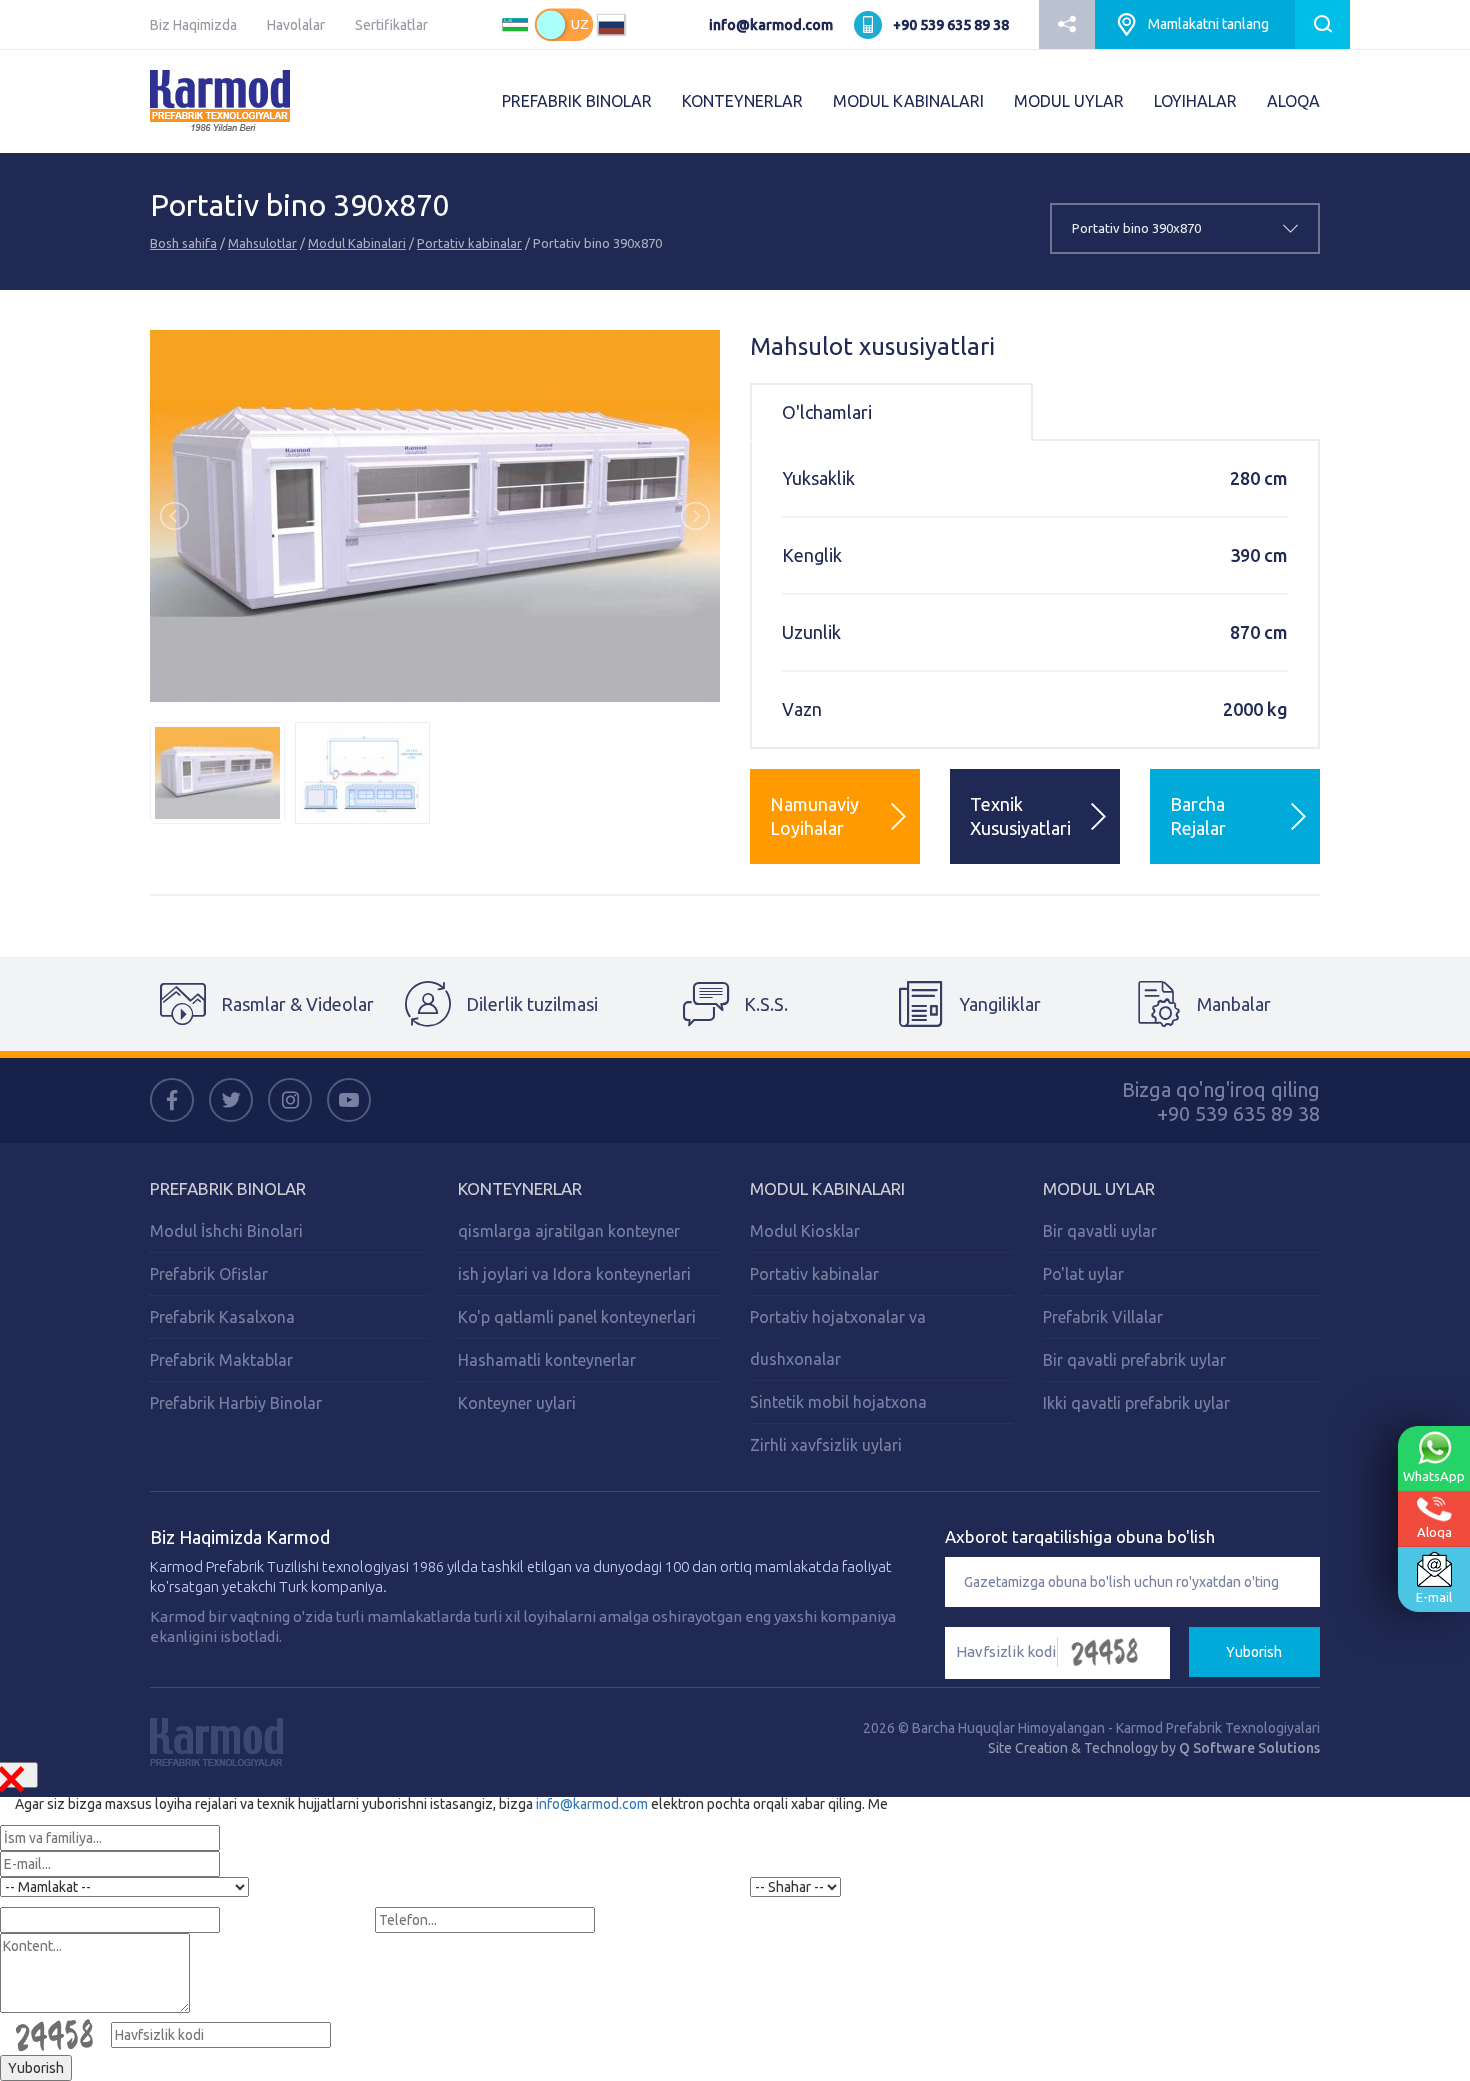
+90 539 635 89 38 (951, 25)
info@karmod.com (771, 25)
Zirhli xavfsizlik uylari (826, 1445)
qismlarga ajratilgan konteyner (569, 1231)
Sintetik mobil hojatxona (838, 1402)
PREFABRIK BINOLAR (577, 101)
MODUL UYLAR (1069, 101)
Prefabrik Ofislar (209, 1274)
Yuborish (1254, 1652)
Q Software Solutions (1249, 1748)
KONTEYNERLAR (742, 101)
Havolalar (296, 25)
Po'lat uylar (1083, 1274)
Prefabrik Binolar (228, 1188)
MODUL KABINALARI (908, 101)
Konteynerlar (520, 1188)
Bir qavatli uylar (1100, 1231)
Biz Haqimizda (193, 25)
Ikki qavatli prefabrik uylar (1136, 1403)
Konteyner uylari (517, 1403)
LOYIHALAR (1195, 101)
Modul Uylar (1099, 1188)
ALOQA (1293, 101)
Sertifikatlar (391, 25)
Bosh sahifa (183, 243)
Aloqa (1434, 1532)
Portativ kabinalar (469, 243)
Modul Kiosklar (805, 1231)
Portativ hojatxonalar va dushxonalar (838, 1338)
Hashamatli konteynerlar (547, 1360)
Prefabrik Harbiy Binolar (236, 1403)
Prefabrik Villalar (1103, 1317)
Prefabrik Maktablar (221, 1360)
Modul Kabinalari (357, 243)
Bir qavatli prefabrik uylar (1134, 1360)
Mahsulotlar (262, 243)
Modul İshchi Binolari (226, 1231)
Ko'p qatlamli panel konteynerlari (577, 1317)
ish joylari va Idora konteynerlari (574, 1274)
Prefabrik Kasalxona (222, 1317)
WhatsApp (1434, 1476)
